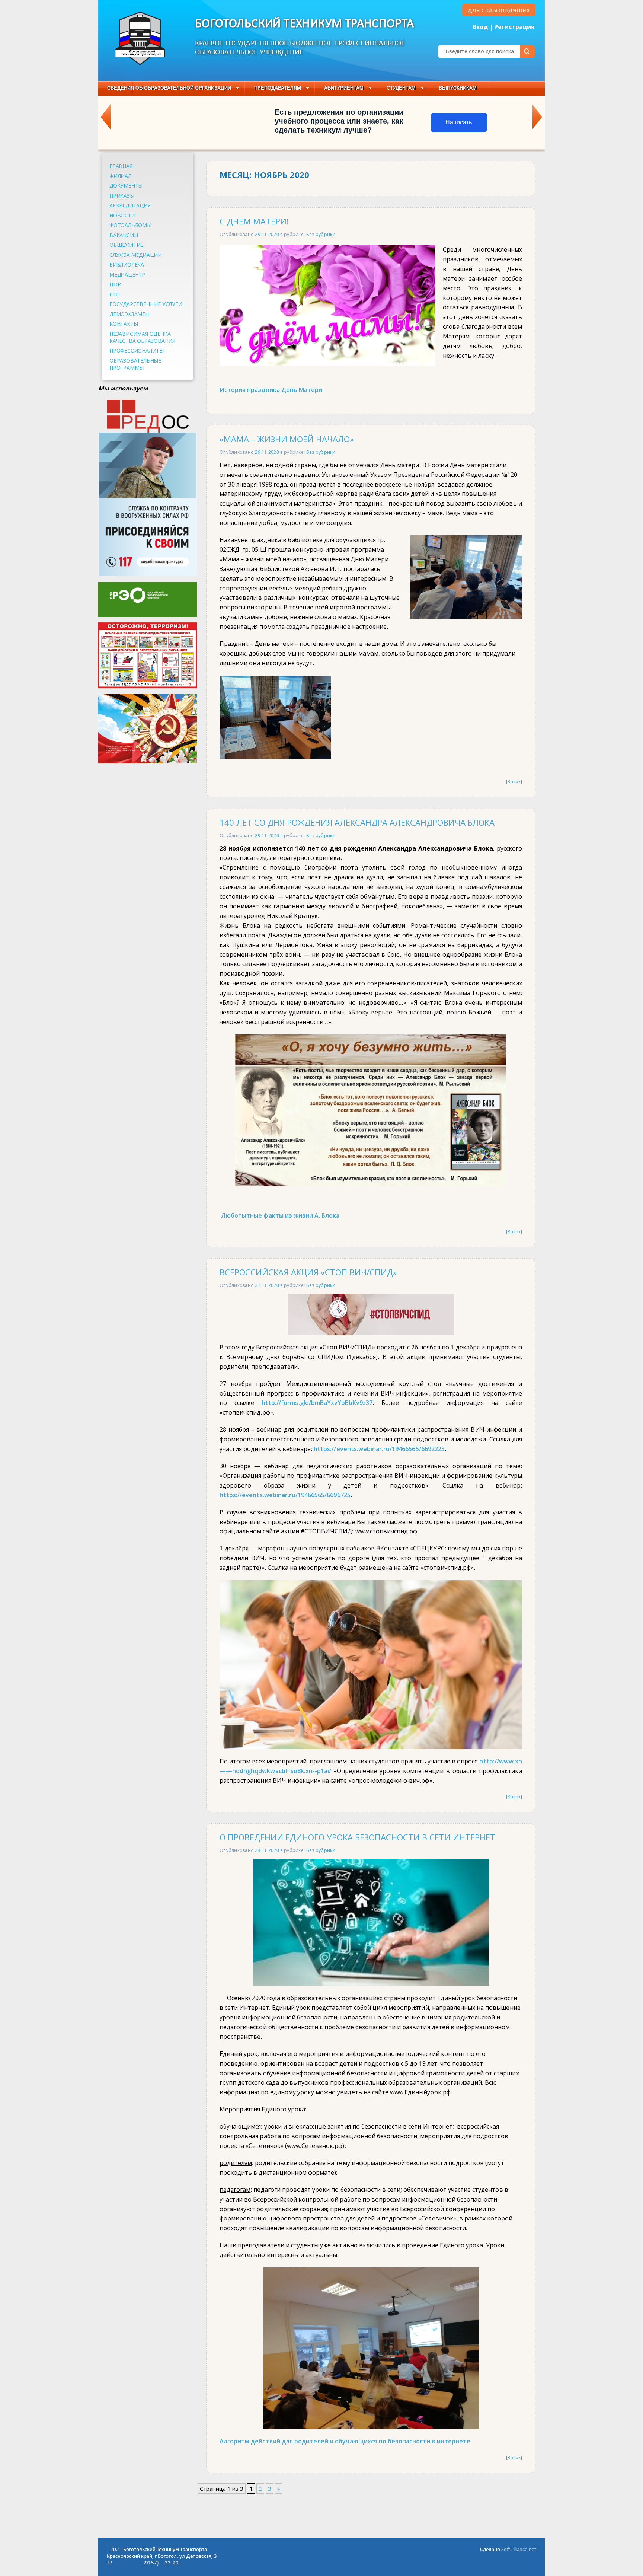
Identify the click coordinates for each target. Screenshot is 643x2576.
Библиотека (127, 264)
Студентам (401, 88)
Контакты (124, 324)
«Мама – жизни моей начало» (287, 439)
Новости (122, 215)
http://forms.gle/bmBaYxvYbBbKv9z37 (317, 1403)
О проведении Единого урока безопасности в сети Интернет (357, 1837)
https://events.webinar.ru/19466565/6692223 (379, 1449)
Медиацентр (127, 275)
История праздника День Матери (271, 390)
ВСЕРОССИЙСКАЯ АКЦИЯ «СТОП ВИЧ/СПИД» (308, 1272)
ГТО (114, 294)
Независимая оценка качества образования (142, 337)
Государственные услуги (146, 304)
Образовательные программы (135, 364)
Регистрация (514, 27)
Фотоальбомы (130, 225)
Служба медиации (136, 255)
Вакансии (124, 235)
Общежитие (126, 245)
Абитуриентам (344, 88)
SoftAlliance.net (519, 2550)
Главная (121, 166)
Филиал (120, 176)
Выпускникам (458, 88)
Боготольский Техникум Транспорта (305, 24)
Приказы (122, 196)
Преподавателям (278, 88)
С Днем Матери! (254, 221)
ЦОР (115, 284)
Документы (126, 186)
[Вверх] (514, 781)
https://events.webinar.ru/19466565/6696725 (285, 1495)
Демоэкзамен (129, 314)
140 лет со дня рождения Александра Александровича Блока (357, 822)
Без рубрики (321, 234)
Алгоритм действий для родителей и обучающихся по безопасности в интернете (345, 2441)
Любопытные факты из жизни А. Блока (280, 1215)
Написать (459, 122)
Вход (480, 27)
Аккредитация (130, 205)
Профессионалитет (137, 350)
